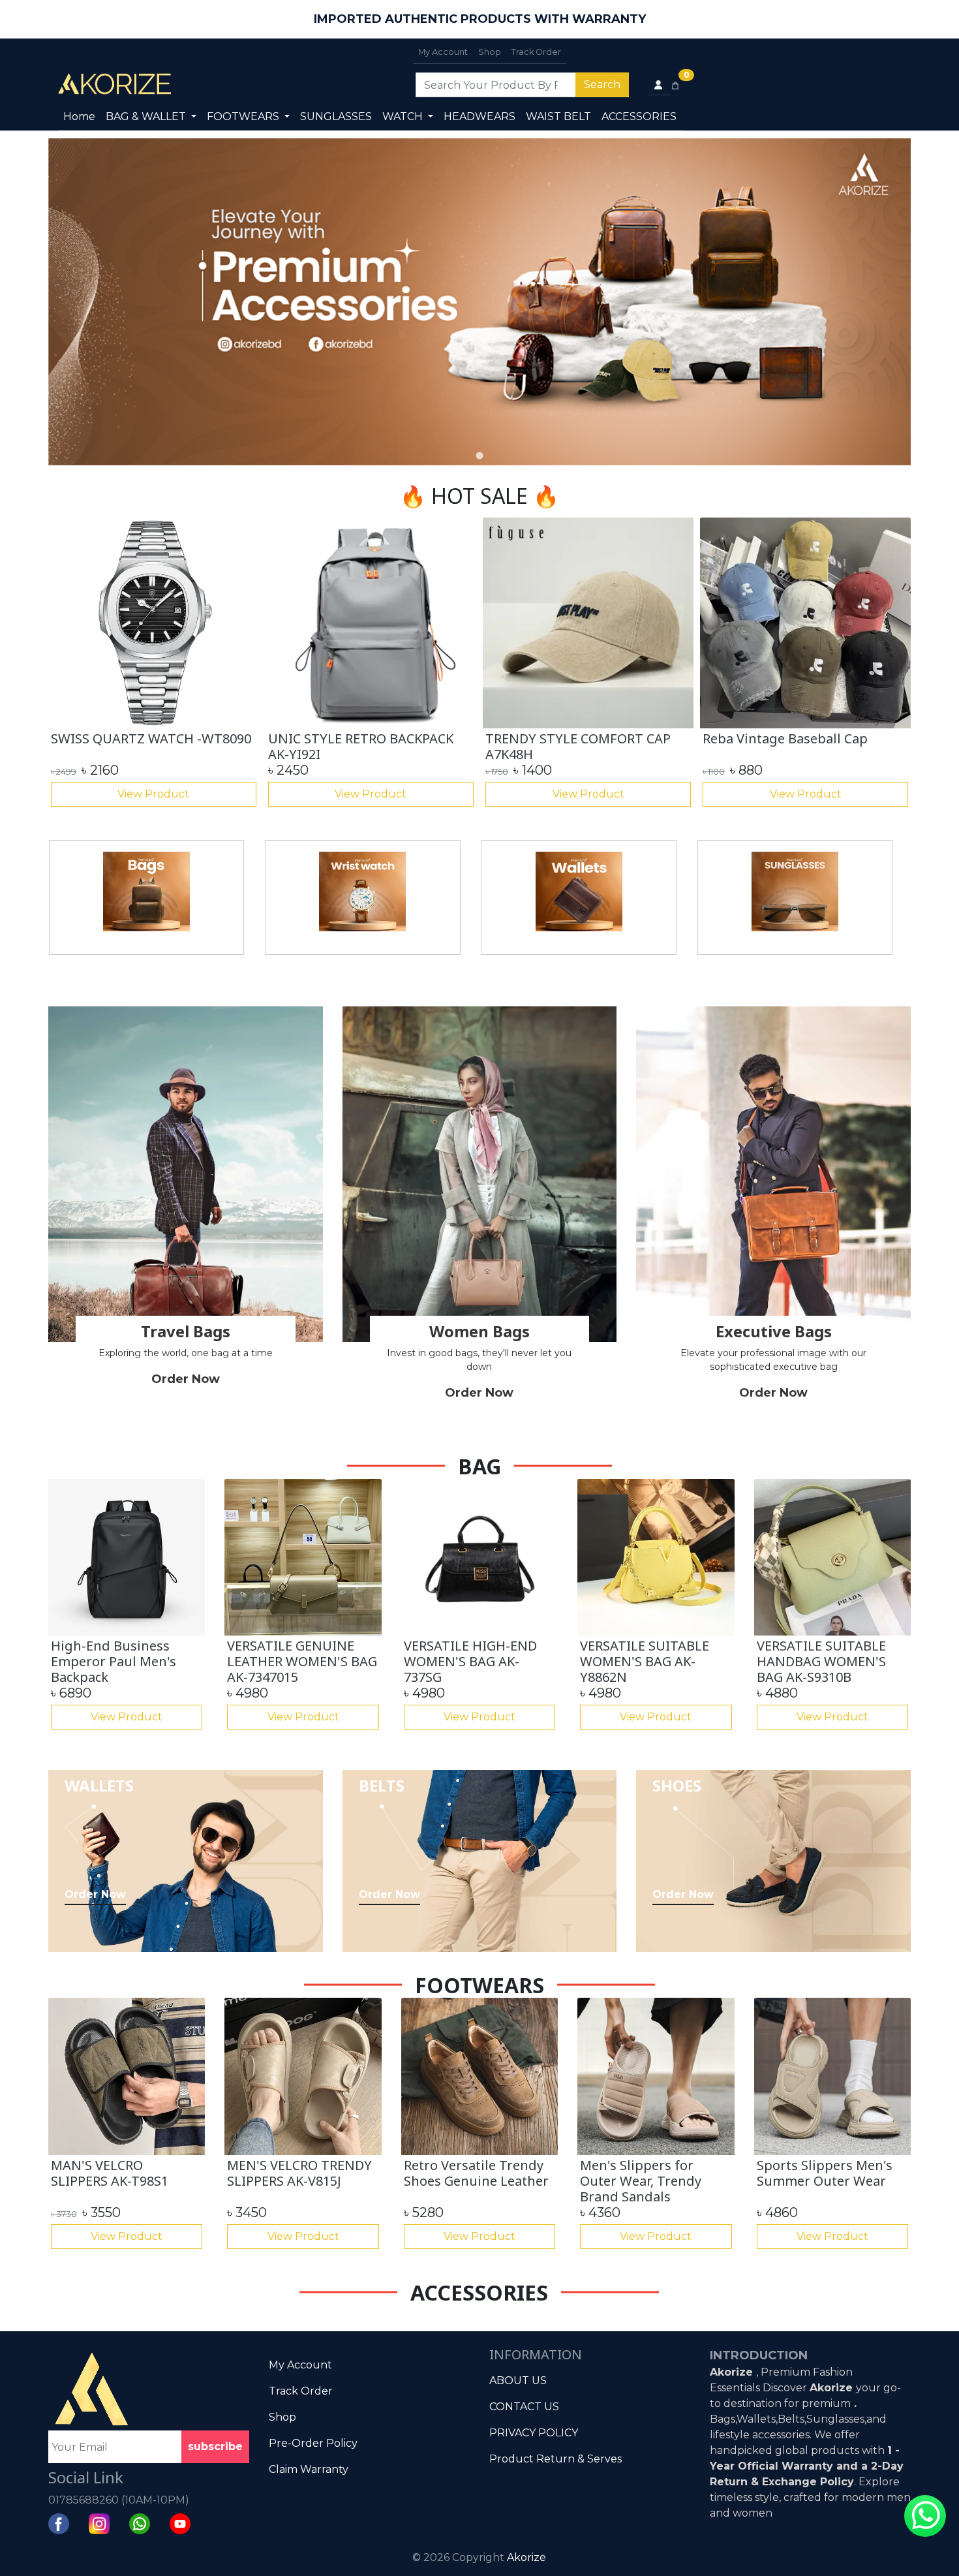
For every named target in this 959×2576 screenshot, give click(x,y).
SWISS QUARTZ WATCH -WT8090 (803, 738)
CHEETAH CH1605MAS (553, 738)
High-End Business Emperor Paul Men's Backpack (139, 746)
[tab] (479, 455)
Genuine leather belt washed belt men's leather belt (358, 746)
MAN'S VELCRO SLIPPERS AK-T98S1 (110, 2173)
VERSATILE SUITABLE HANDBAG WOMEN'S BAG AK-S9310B (821, 1661)
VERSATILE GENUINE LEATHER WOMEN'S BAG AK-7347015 (302, 1661)
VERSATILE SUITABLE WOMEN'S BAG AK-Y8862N (645, 1661)
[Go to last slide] (69, 664)
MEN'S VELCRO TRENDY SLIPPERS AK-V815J (299, 2173)
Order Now (186, 1379)
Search (602, 85)
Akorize (526, 2557)
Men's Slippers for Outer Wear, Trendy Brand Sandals (641, 2181)
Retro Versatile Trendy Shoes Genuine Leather (476, 2173)
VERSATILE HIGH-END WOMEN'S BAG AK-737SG (470, 1661)
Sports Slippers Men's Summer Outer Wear (825, 2173)
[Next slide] (890, 302)
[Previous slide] (69, 302)
